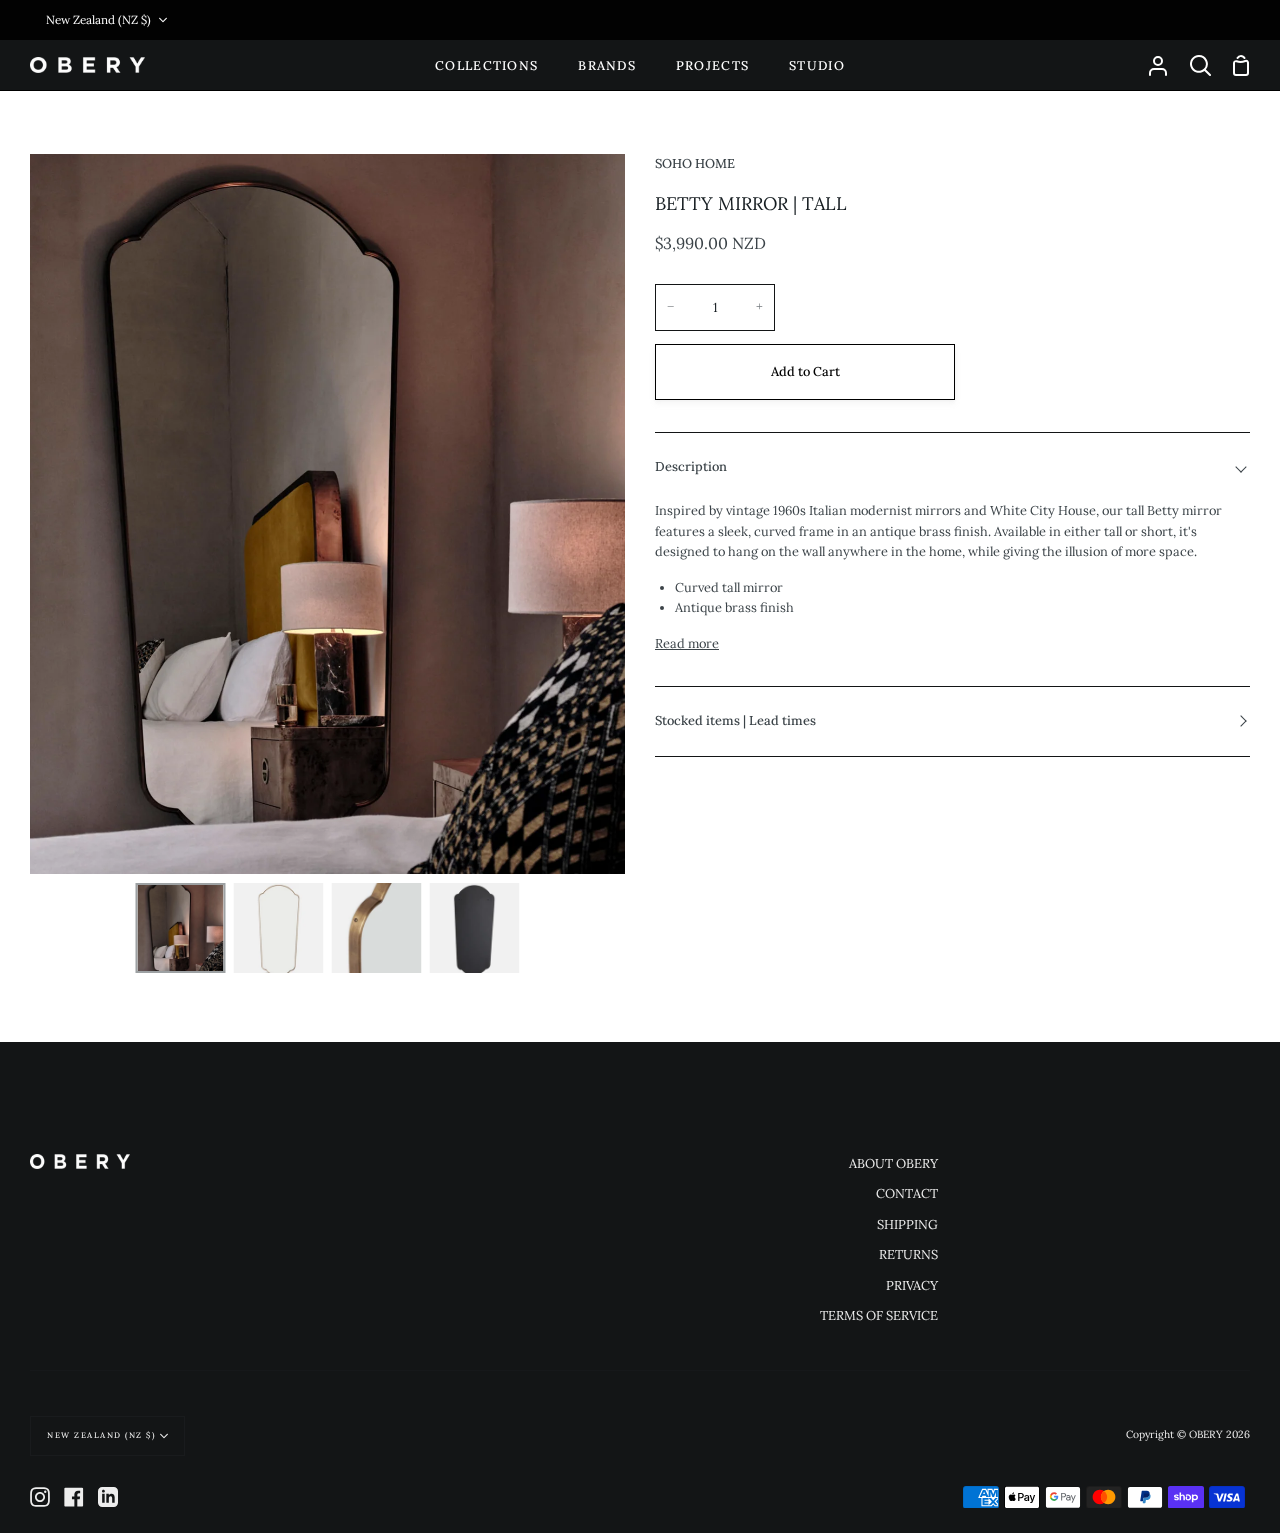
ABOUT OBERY (893, 1163)
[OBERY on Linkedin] (108, 1497)
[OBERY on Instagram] (40, 1497)
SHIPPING (907, 1224)
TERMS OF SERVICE (879, 1315)
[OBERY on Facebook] (74, 1497)
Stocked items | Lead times (735, 720)
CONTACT (907, 1193)
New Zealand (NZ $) (98, 19)
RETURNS (908, 1254)
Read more (687, 643)
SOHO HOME (695, 163)
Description (691, 466)
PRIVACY (912, 1285)
